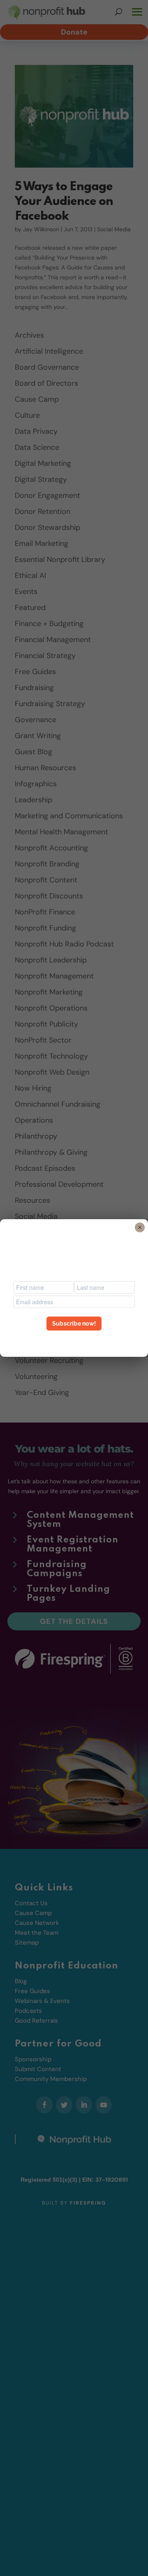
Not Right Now (74, 1338)
